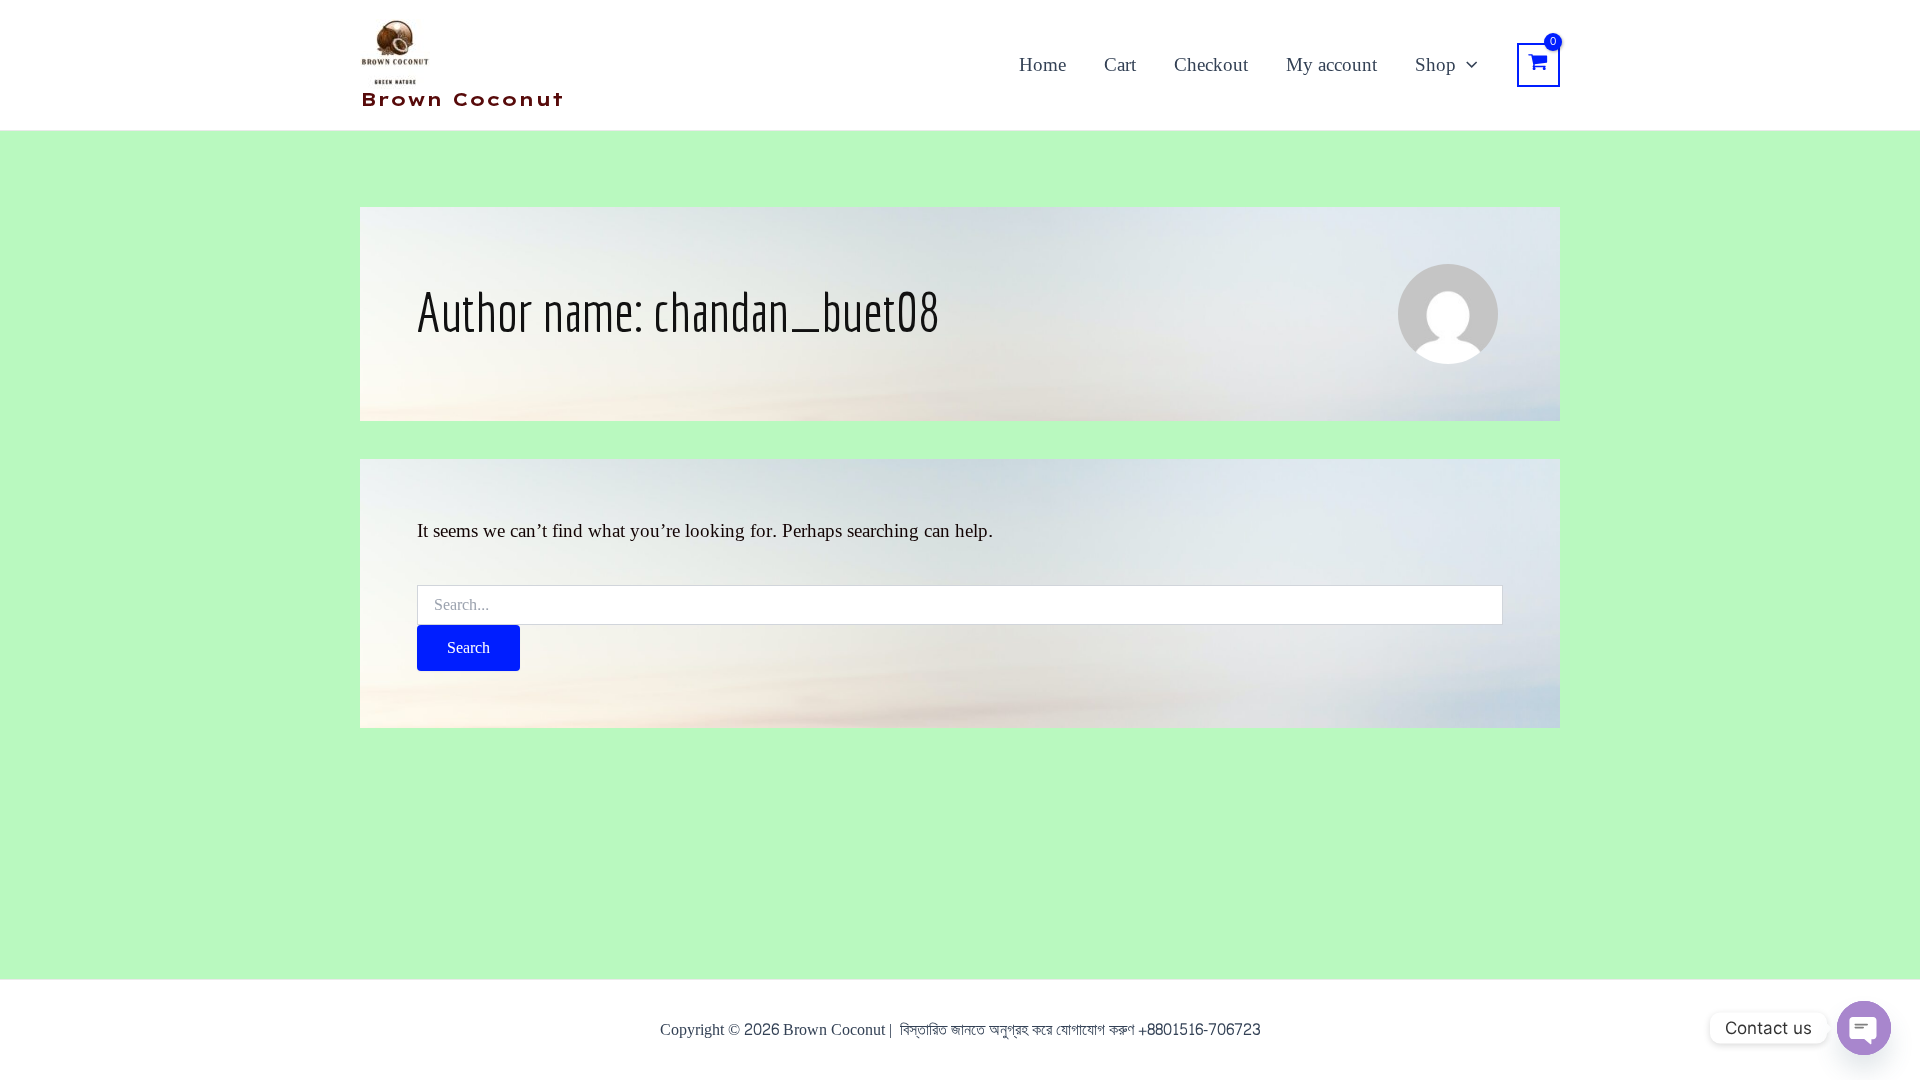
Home (1042, 65)
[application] (1466, 65)
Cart (1120, 65)
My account (1331, 65)
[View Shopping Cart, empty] (1538, 65)
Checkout (1211, 65)
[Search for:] (960, 605)
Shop (1435, 65)
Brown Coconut (462, 99)
